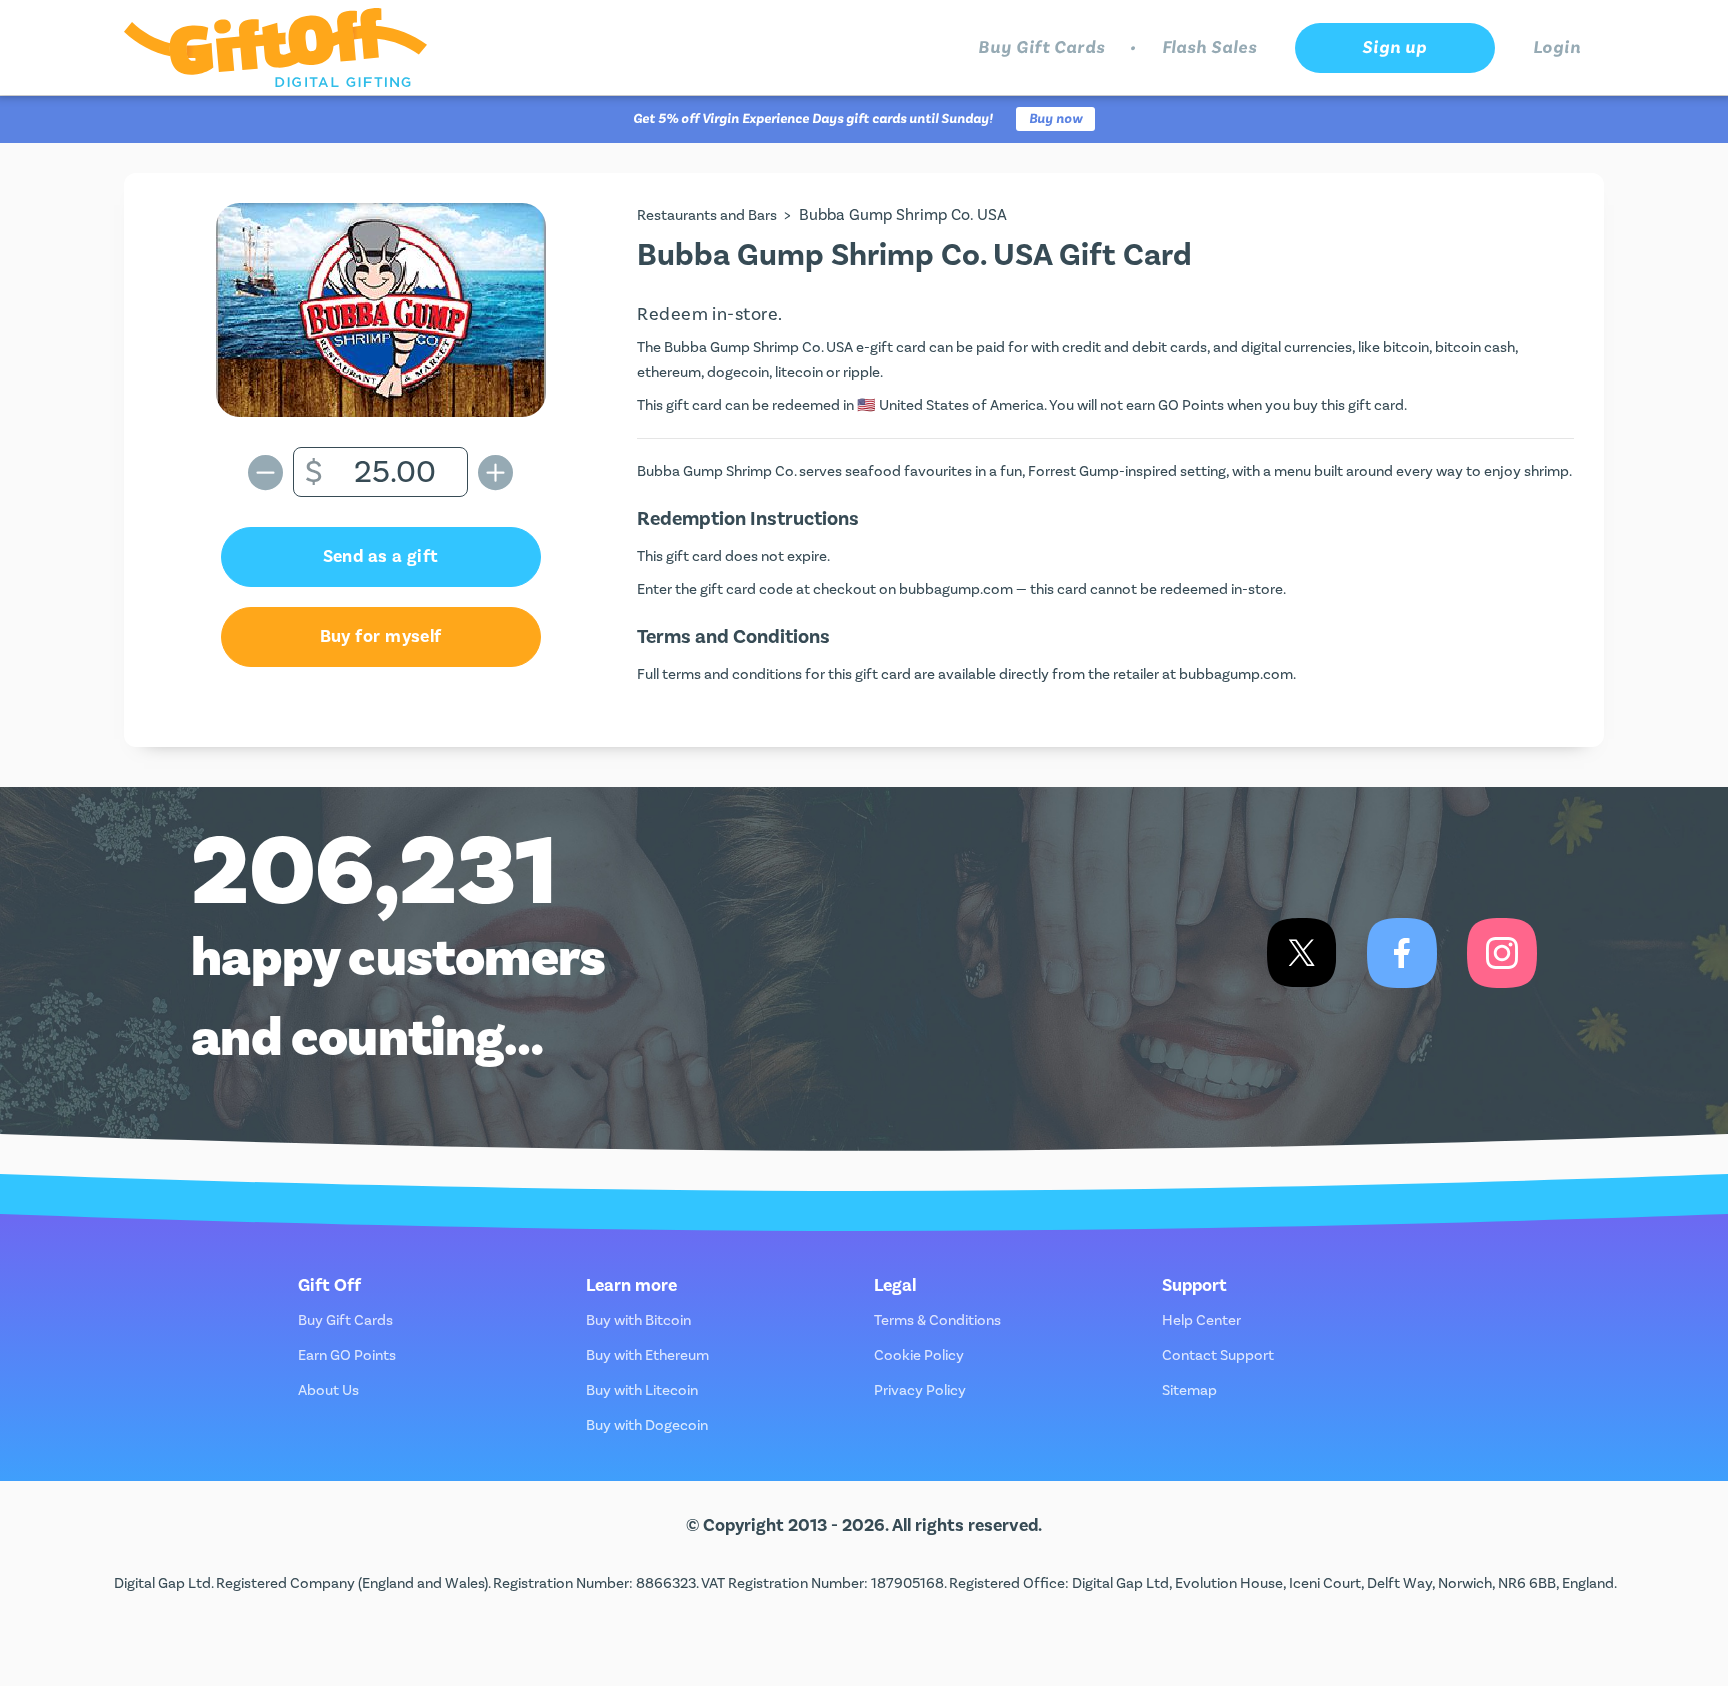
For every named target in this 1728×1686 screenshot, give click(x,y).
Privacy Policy (920, 1390)
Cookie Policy (919, 1355)
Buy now (1055, 119)
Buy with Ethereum (647, 1355)
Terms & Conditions (937, 1320)
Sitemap (1189, 1390)
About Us (328, 1390)
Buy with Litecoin (642, 1390)
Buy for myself (381, 636)
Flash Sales (1209, 47)
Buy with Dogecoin (647, 1425)
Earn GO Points (347, 1355)
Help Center (1201, 1320)
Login (1557, 47)
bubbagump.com (956, 589)
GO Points (1191, 405)
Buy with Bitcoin (638, 1320)
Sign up (1394, 47)
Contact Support (1218, 1355)
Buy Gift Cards (1041, 47)
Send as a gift (381, 556)
